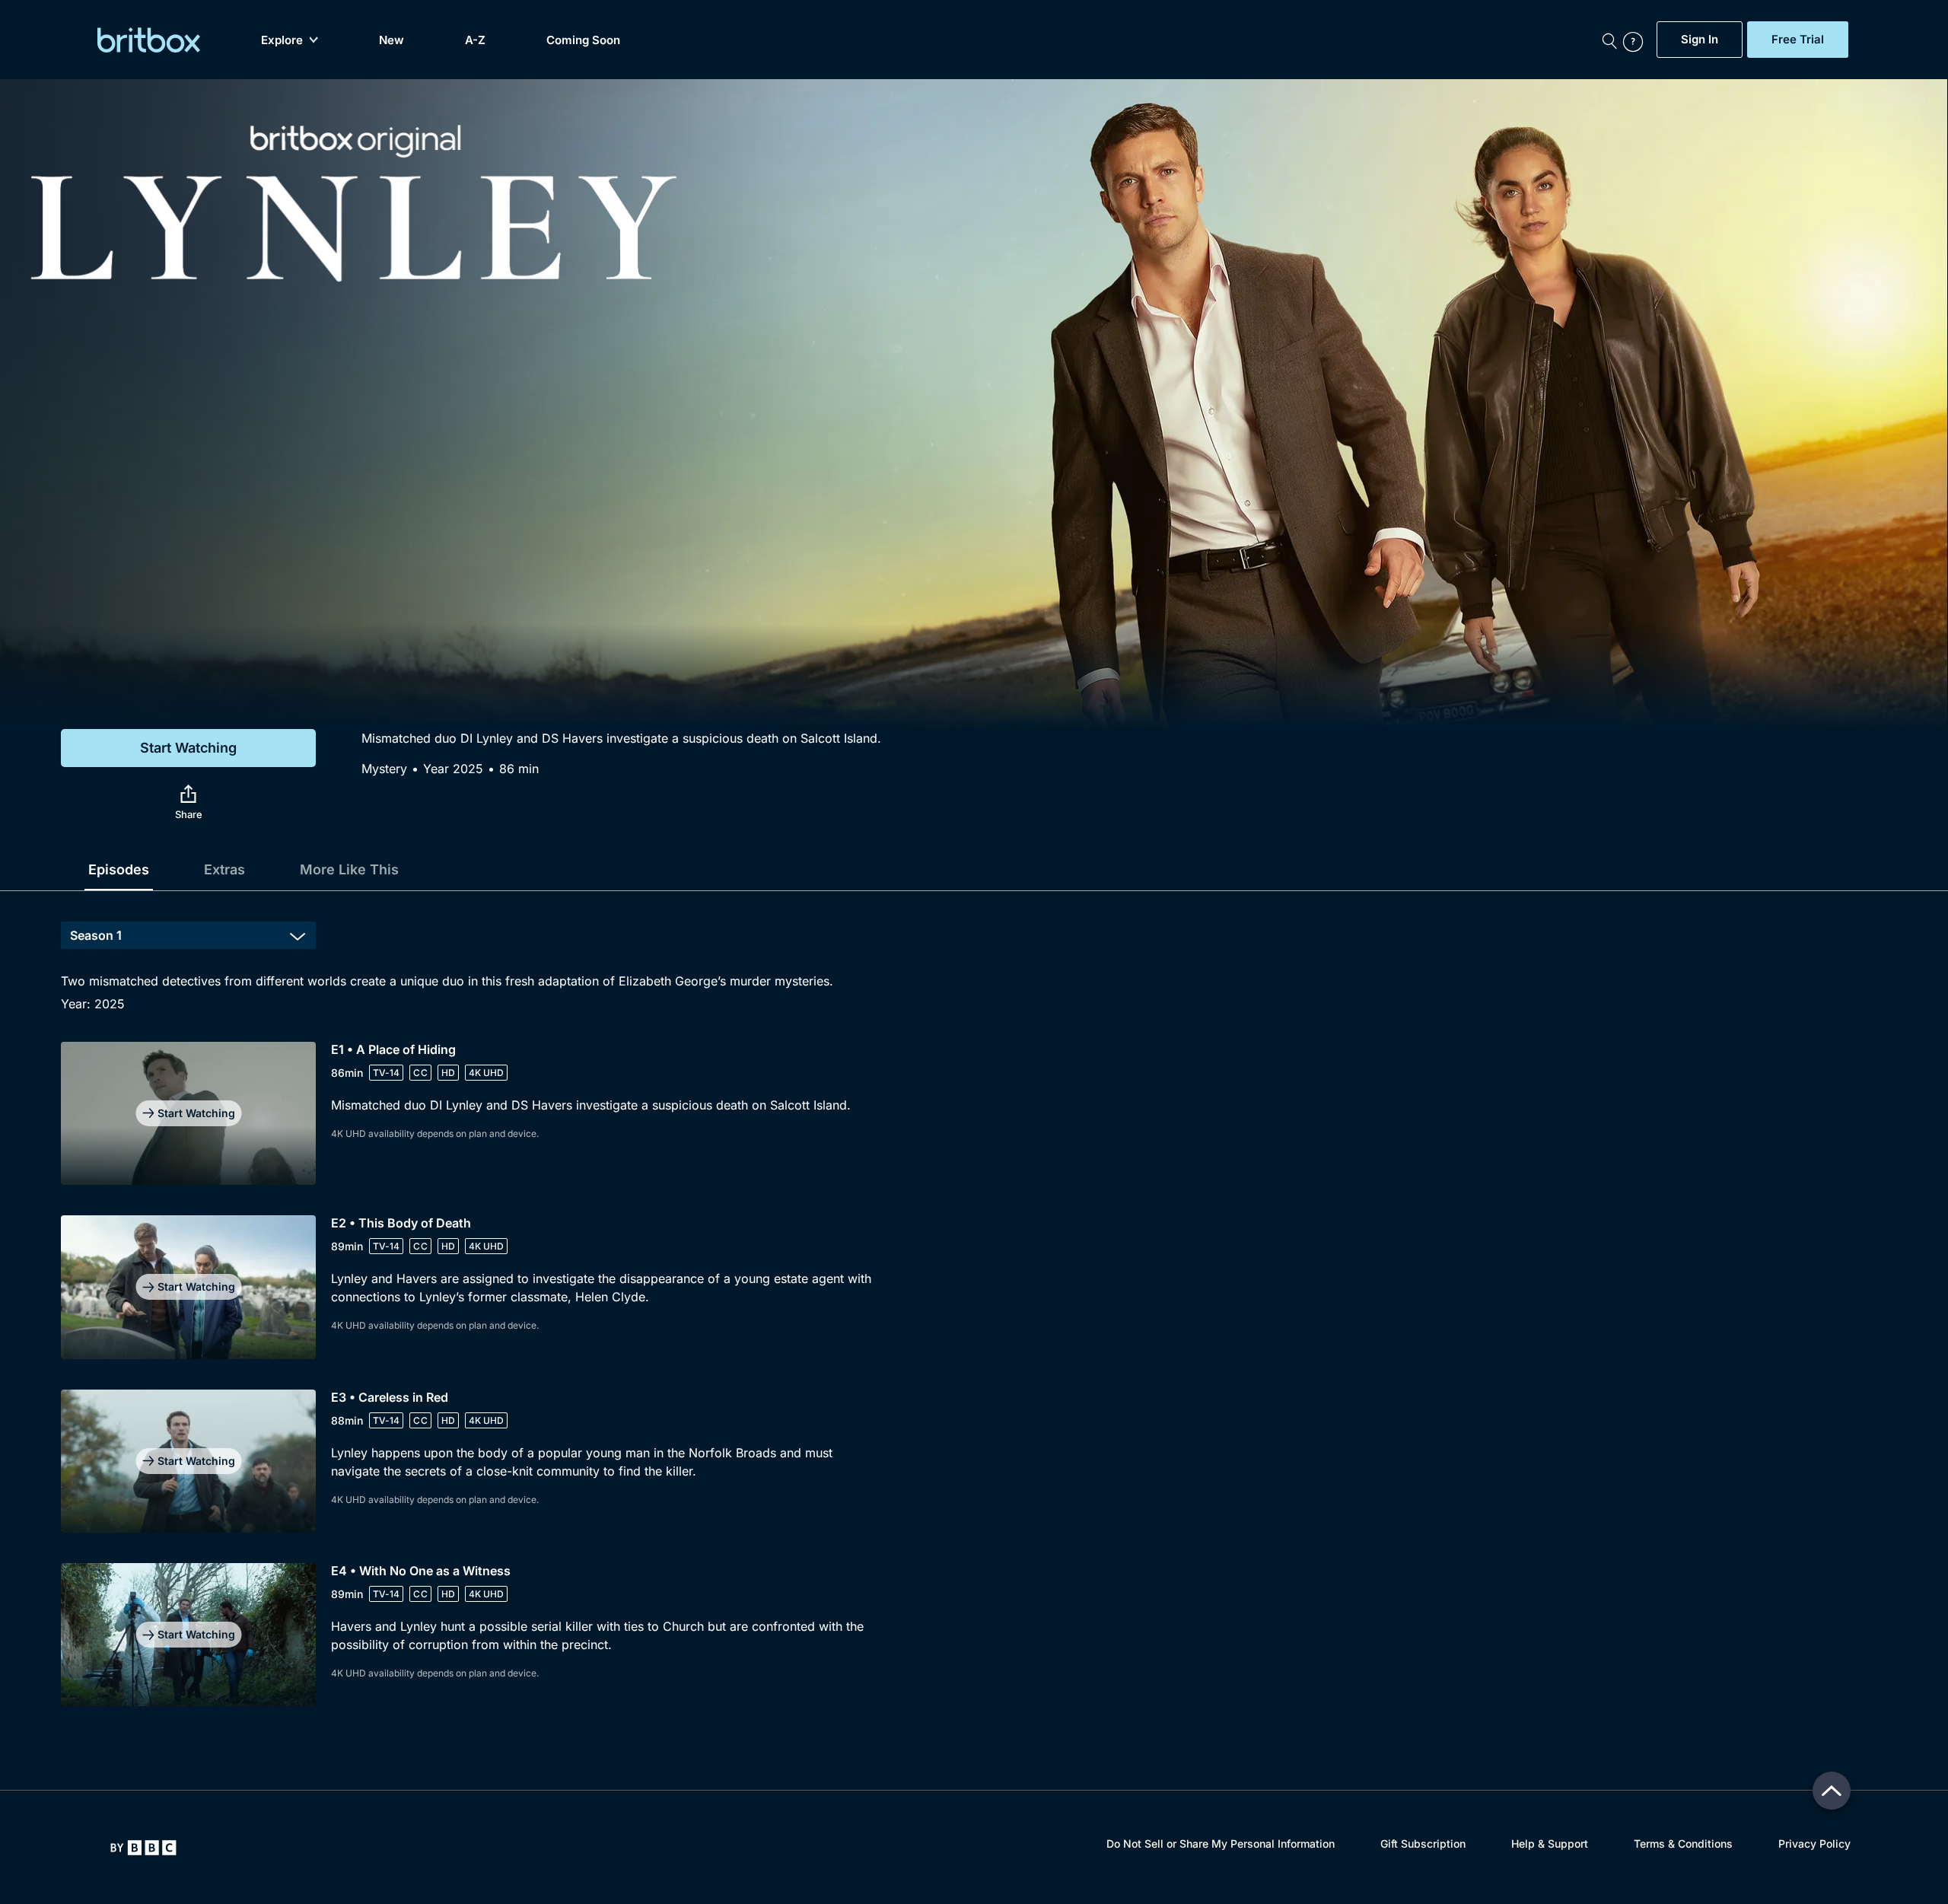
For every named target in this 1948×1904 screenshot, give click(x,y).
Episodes (119, 869)
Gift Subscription (1423, 1844)
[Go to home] (143, 1848)
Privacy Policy (1814, 1844)
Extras (224, 869)
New (392, 40)
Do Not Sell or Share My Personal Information (1221, 1844)
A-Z (475, 40)
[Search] (1609, 40)
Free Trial (1798, 40)
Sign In (1700, 40)
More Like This (349, 869)
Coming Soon (583, 40)
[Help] (1636, 40)
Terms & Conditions (1683, 1844)
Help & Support (1550, 1844)
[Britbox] (149, 40)
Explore (282, 40)
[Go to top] (1832, 1791)
